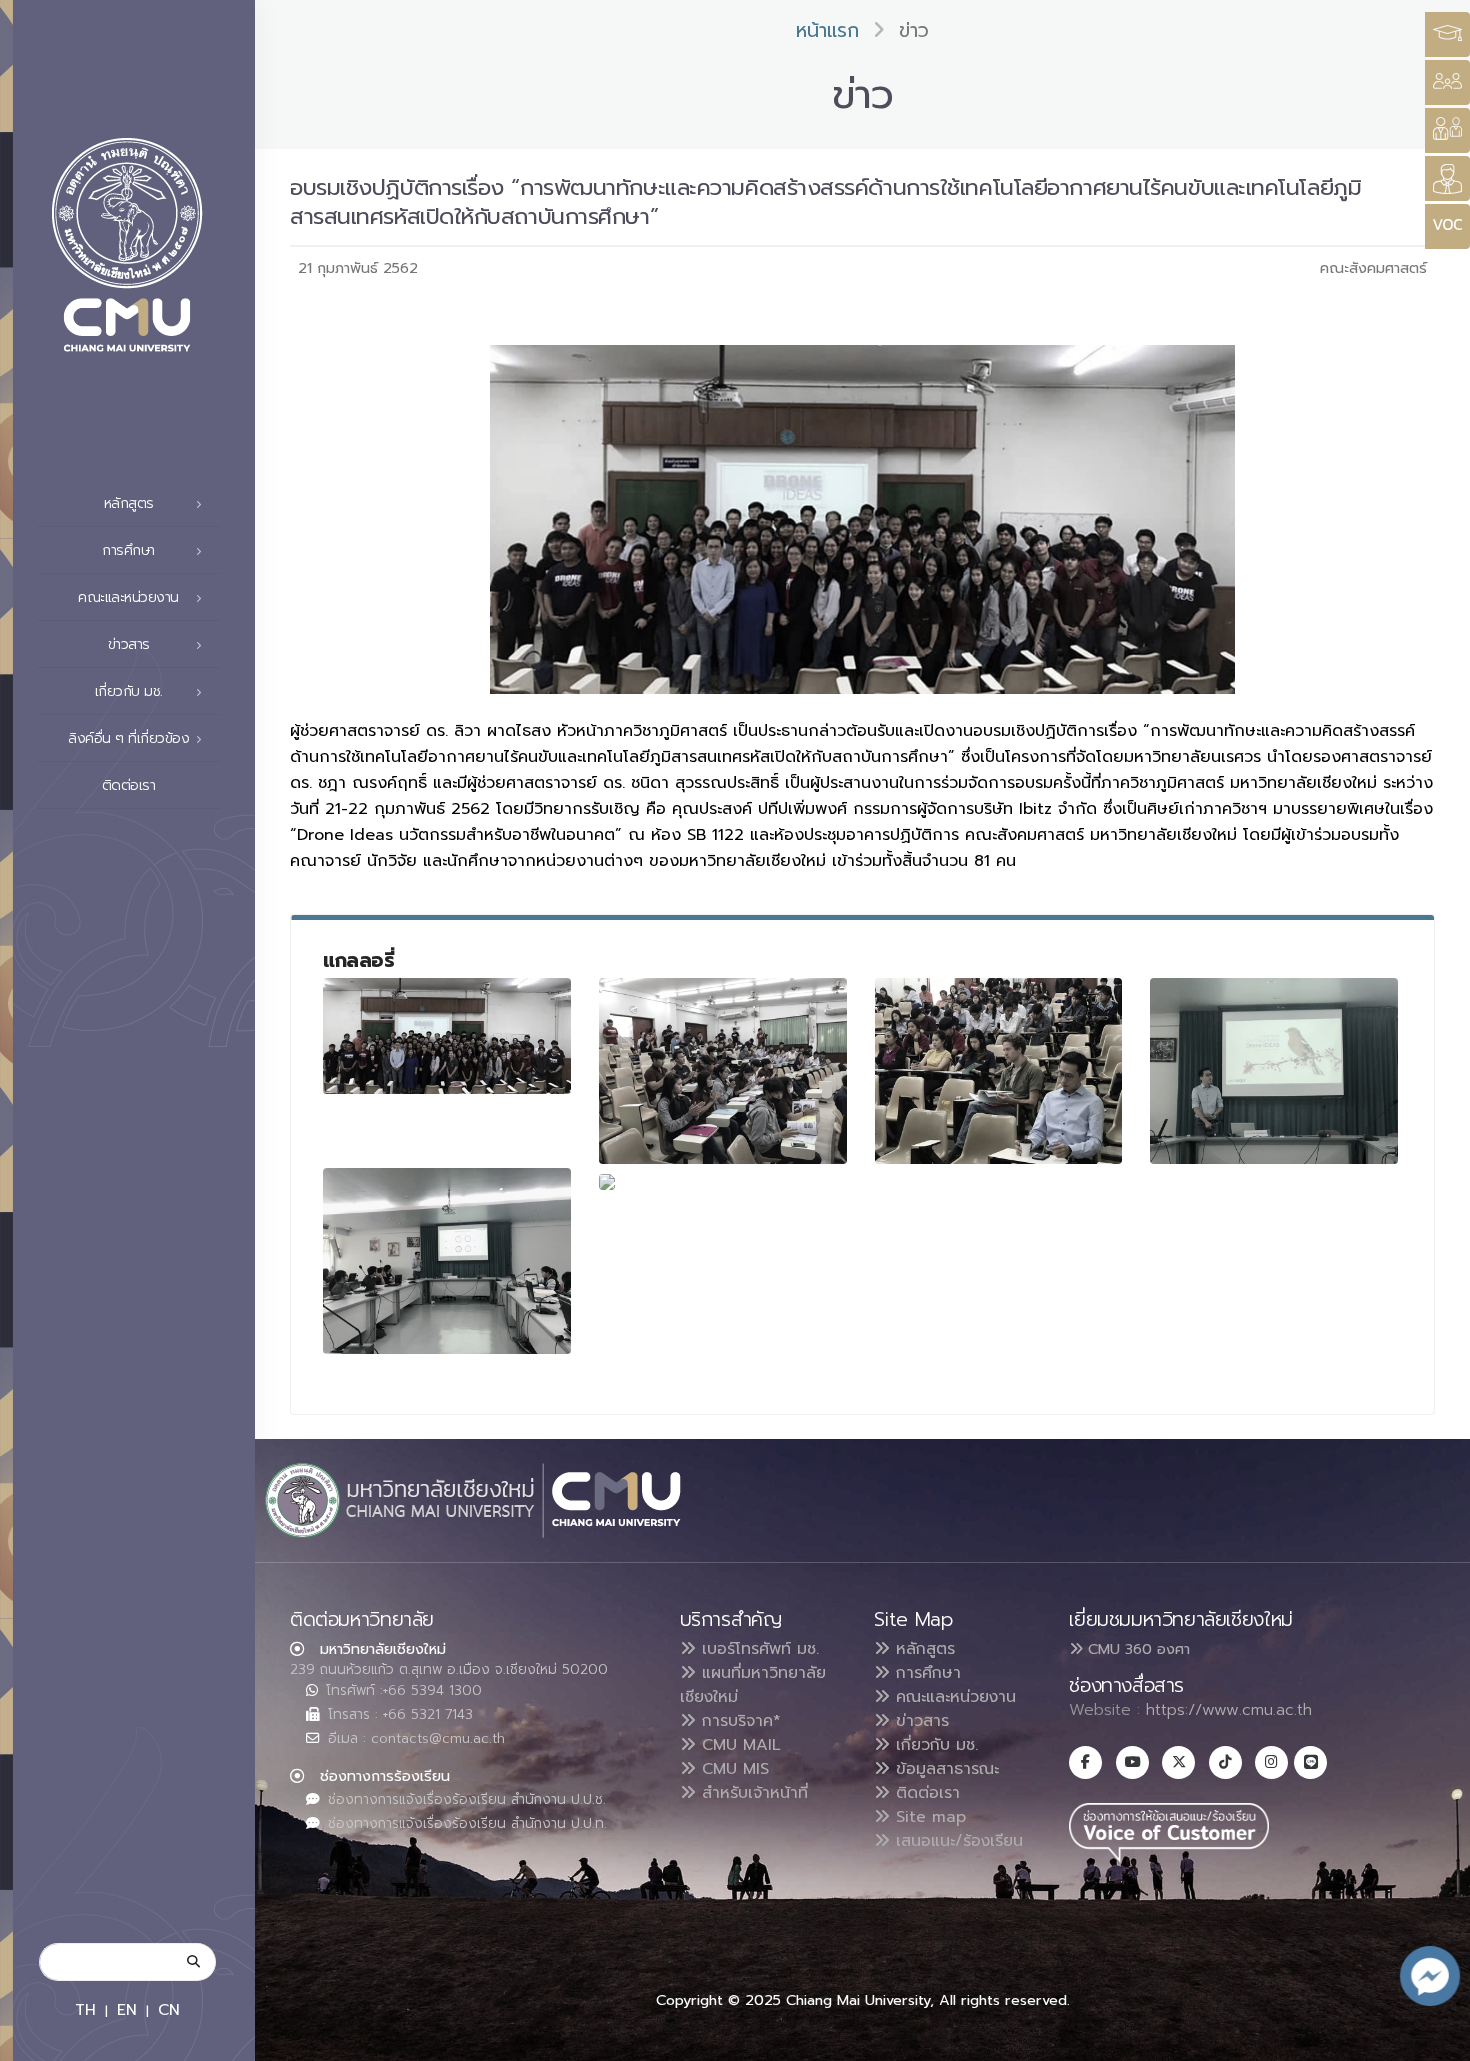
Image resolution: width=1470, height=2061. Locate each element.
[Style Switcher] (1447, 82)
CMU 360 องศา (1136, 1649)
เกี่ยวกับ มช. (934, 1745)
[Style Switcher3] (1447, 34)
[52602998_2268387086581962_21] (1274, 1071)
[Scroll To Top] (1435, 2038)
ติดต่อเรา (129, 785)
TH (85, 2009)
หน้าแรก (827, 30)
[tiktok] (1225, 1762)
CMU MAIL (738, 1745)
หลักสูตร (922, 1649)
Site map (928, 1817)
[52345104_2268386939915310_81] (447, 1036)
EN (127, 2009)
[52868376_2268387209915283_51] (607, 1181)
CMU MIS (732, 1769)
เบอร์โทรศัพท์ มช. (757, 1649)
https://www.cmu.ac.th (1229, 1710)
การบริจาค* (738, 1721)
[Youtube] (1132, 1762)
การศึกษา (925, 1673)
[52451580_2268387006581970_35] (999, 1071)
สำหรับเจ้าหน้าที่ (752, 1793)
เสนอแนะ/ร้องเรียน (956, 1841)
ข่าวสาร (919, 1721)
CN (169, 2009)
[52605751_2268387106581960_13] (447, 1261)
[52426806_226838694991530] (723, 1071)
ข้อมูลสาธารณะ (944, 1769)
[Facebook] (1085, 1762)
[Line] (1310, 1762)
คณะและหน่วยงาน (953, 1697)
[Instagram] (1271, 1762)
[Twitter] (1178, 1762)
